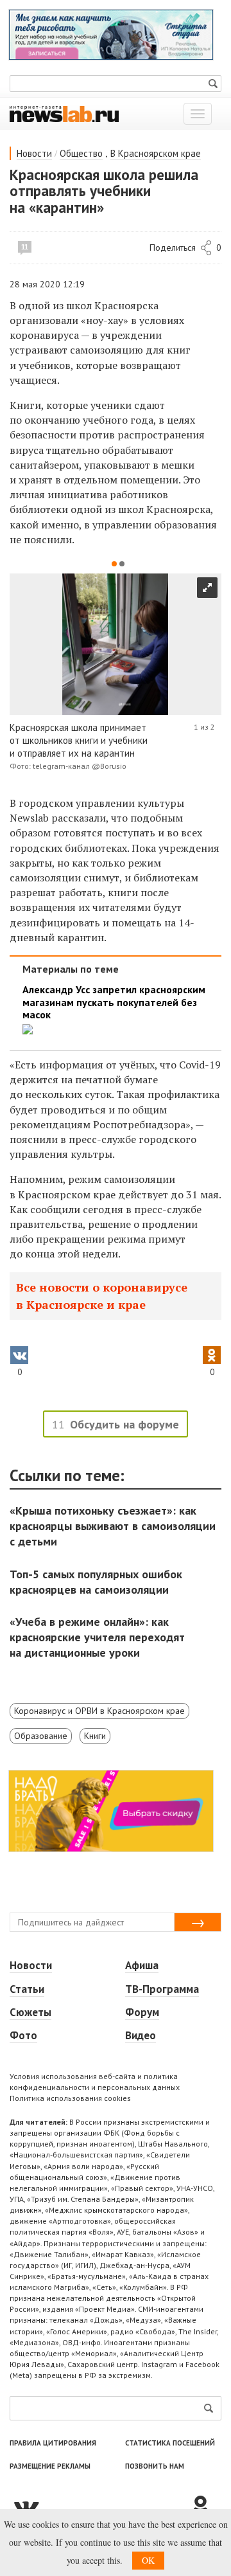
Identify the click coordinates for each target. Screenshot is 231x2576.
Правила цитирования (53, 2443)
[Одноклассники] (205, 2507)
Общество (81, 153)
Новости (34, 153)
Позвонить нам (155, 2466)
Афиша (142, 1965)
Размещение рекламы (50, 2466)
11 (25, 247)
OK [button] (148, 2560)
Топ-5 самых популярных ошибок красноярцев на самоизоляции (96, 1582)
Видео (141, 2035)
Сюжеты (30, 2012)
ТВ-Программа (162, 1989)
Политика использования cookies (70, 2098)
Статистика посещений (170, 2443)
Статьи (27, 1989)
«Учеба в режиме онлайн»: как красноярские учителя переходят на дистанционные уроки (97, 1637)
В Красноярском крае (156, 153)
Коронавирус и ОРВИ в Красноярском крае (99, 1711)
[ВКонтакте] (99, 2507)
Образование (41, 1736)
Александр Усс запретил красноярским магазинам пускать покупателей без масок (114, 1002)
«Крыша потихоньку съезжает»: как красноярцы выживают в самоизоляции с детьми (113, 1526)
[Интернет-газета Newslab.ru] (64, 113)
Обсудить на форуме (124, 1424)
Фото (23, 2035)
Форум (142, 2012)
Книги (95, 1736)
